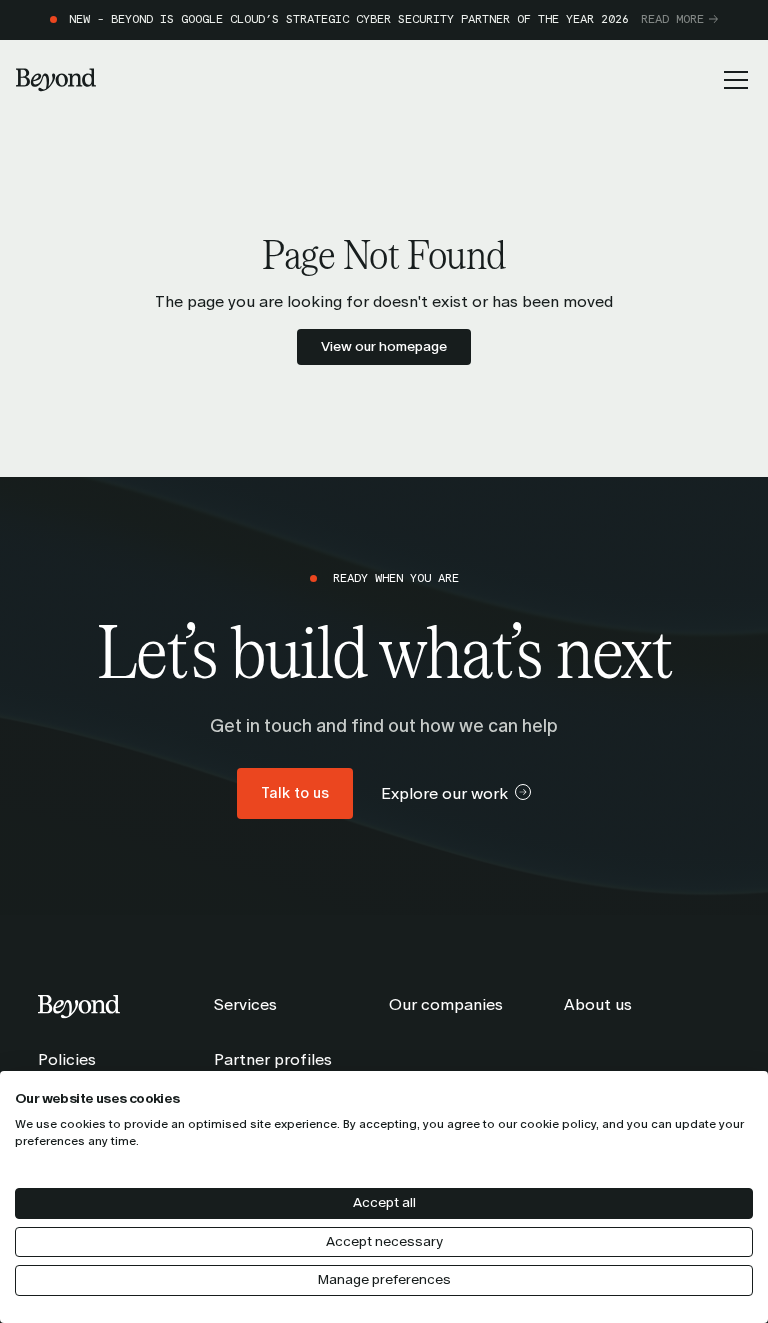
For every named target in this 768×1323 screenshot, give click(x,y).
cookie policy (558, 1124)
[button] (732, 80)
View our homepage (384, 346)
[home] (56, 80)
